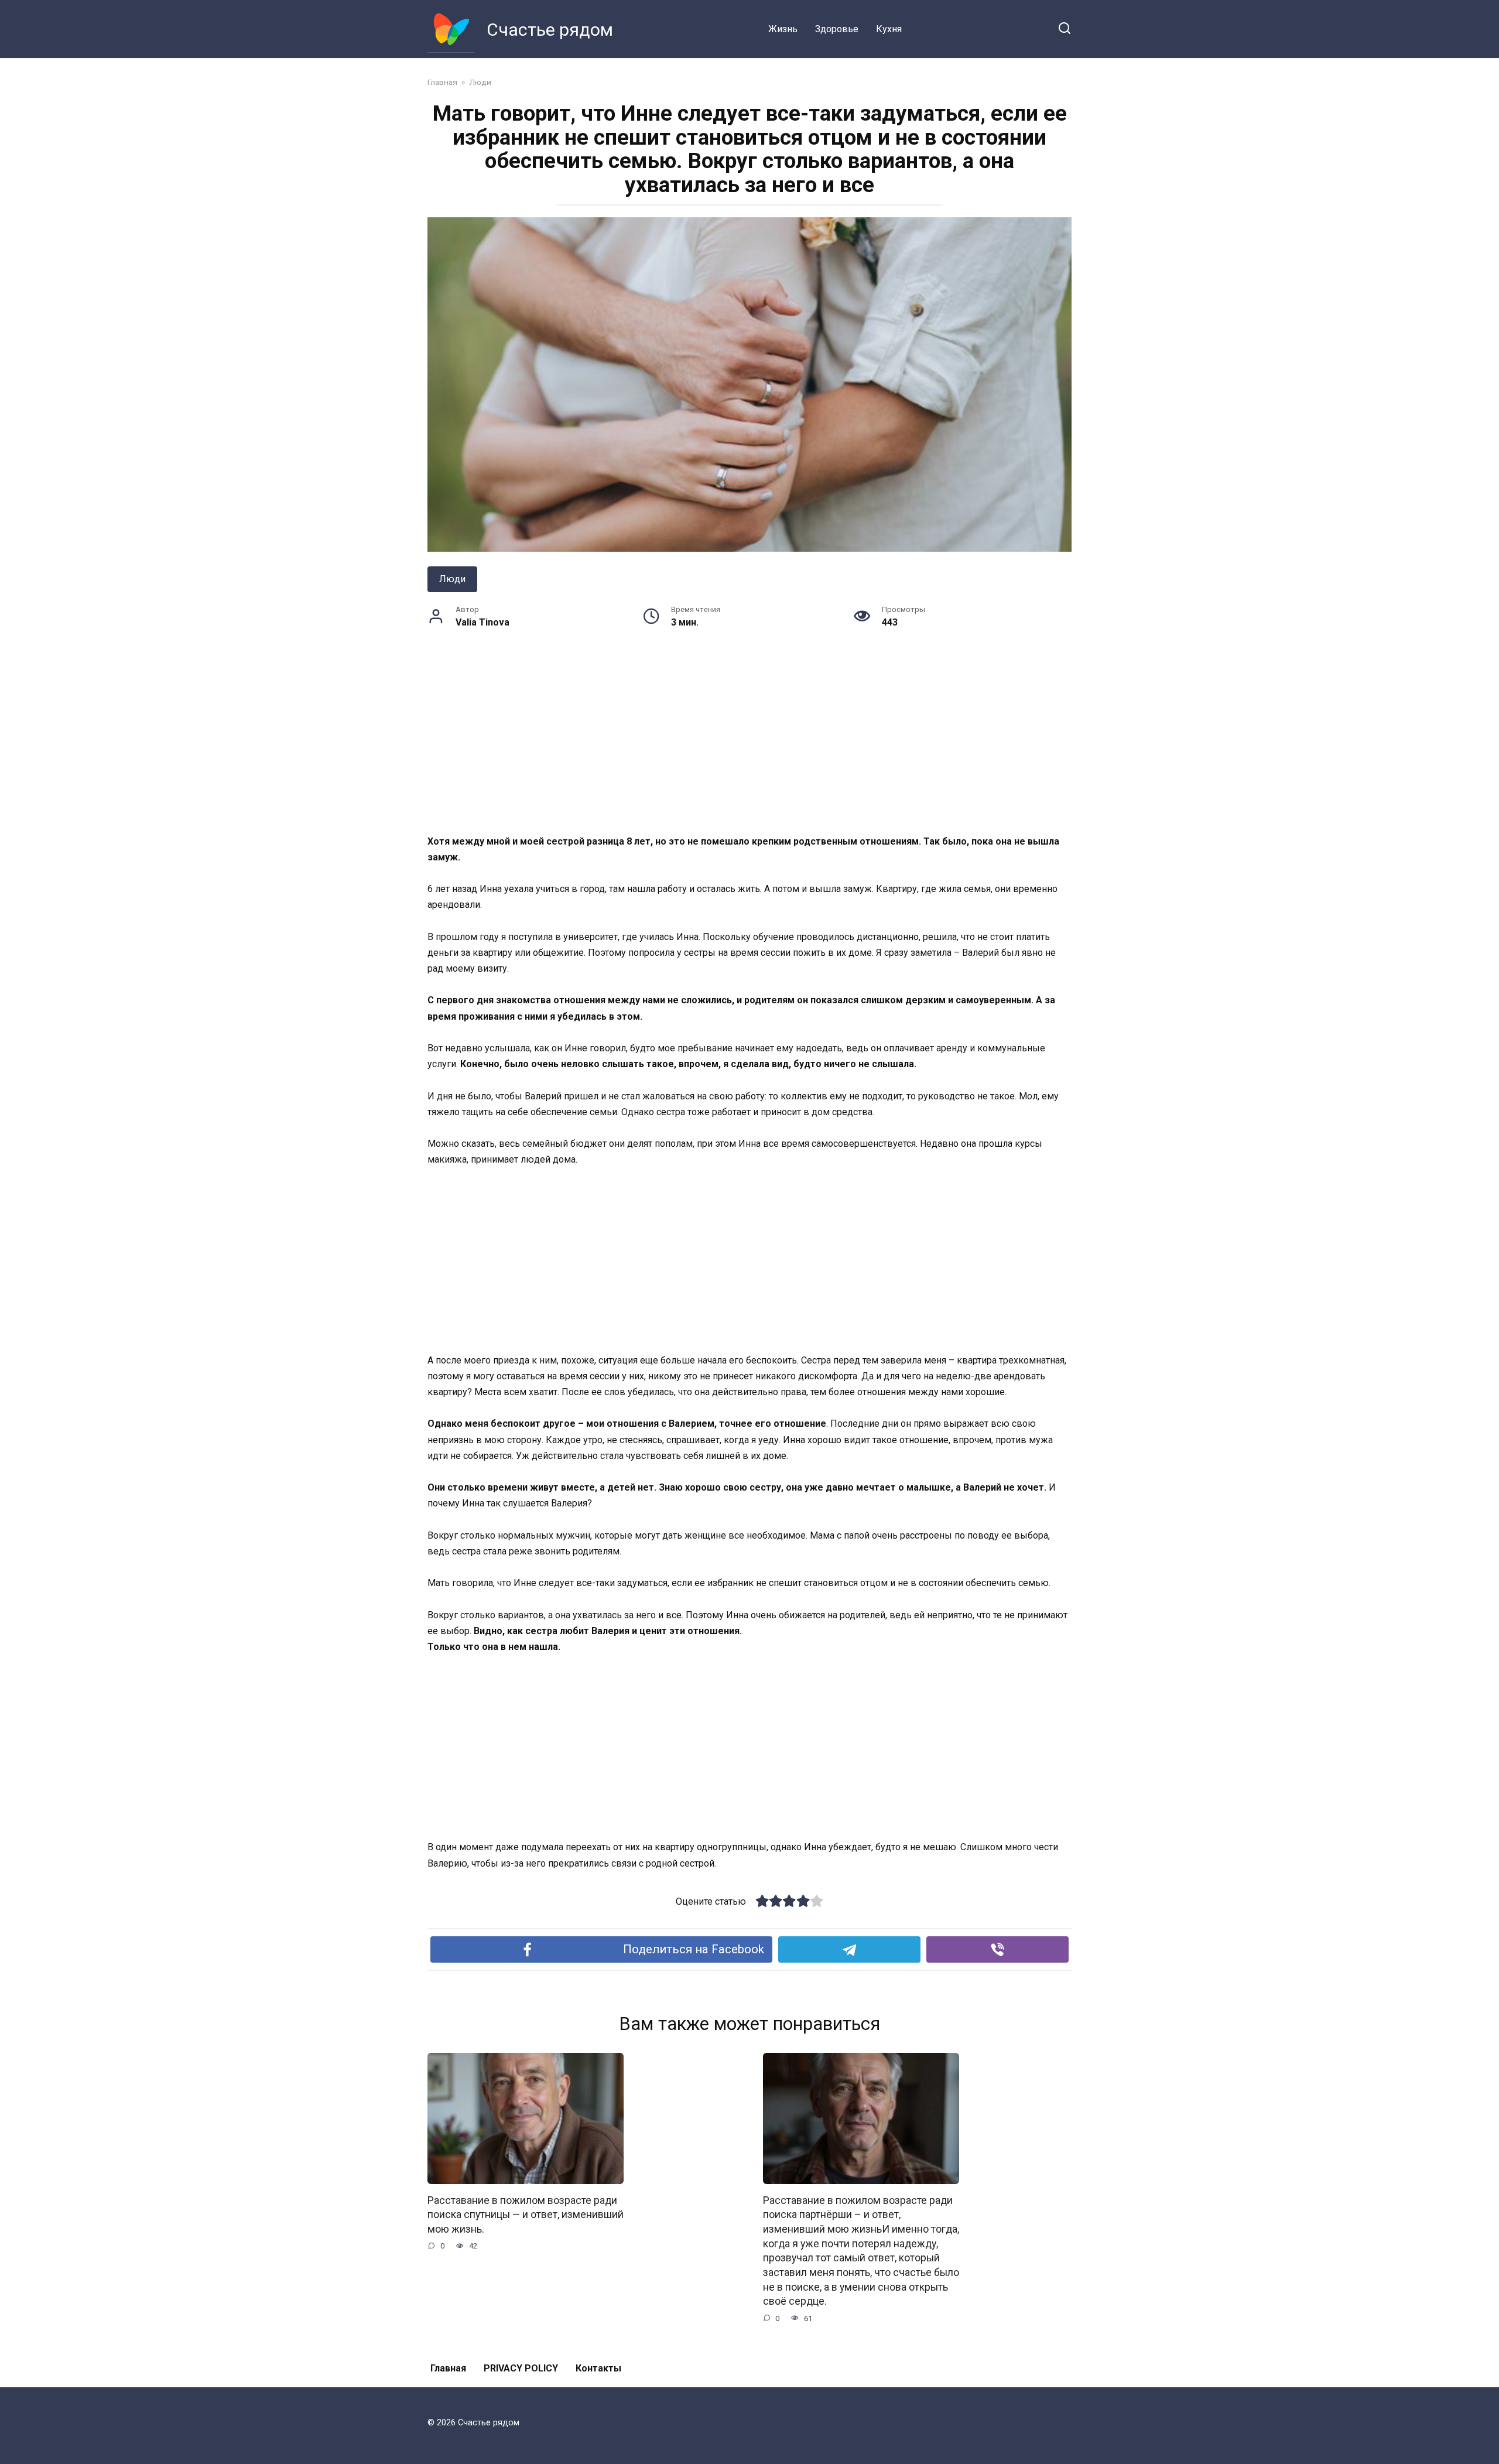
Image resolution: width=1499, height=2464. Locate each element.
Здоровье (837, 29)
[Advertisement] (749, 747)
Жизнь (783, 29)
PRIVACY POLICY (521, 2368)
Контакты (598, 2368)
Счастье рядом (550, 30)
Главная (448, 2368)
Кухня (889, 29)
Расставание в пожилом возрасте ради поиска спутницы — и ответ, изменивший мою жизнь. (526, 2215)
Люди (452, 579)
